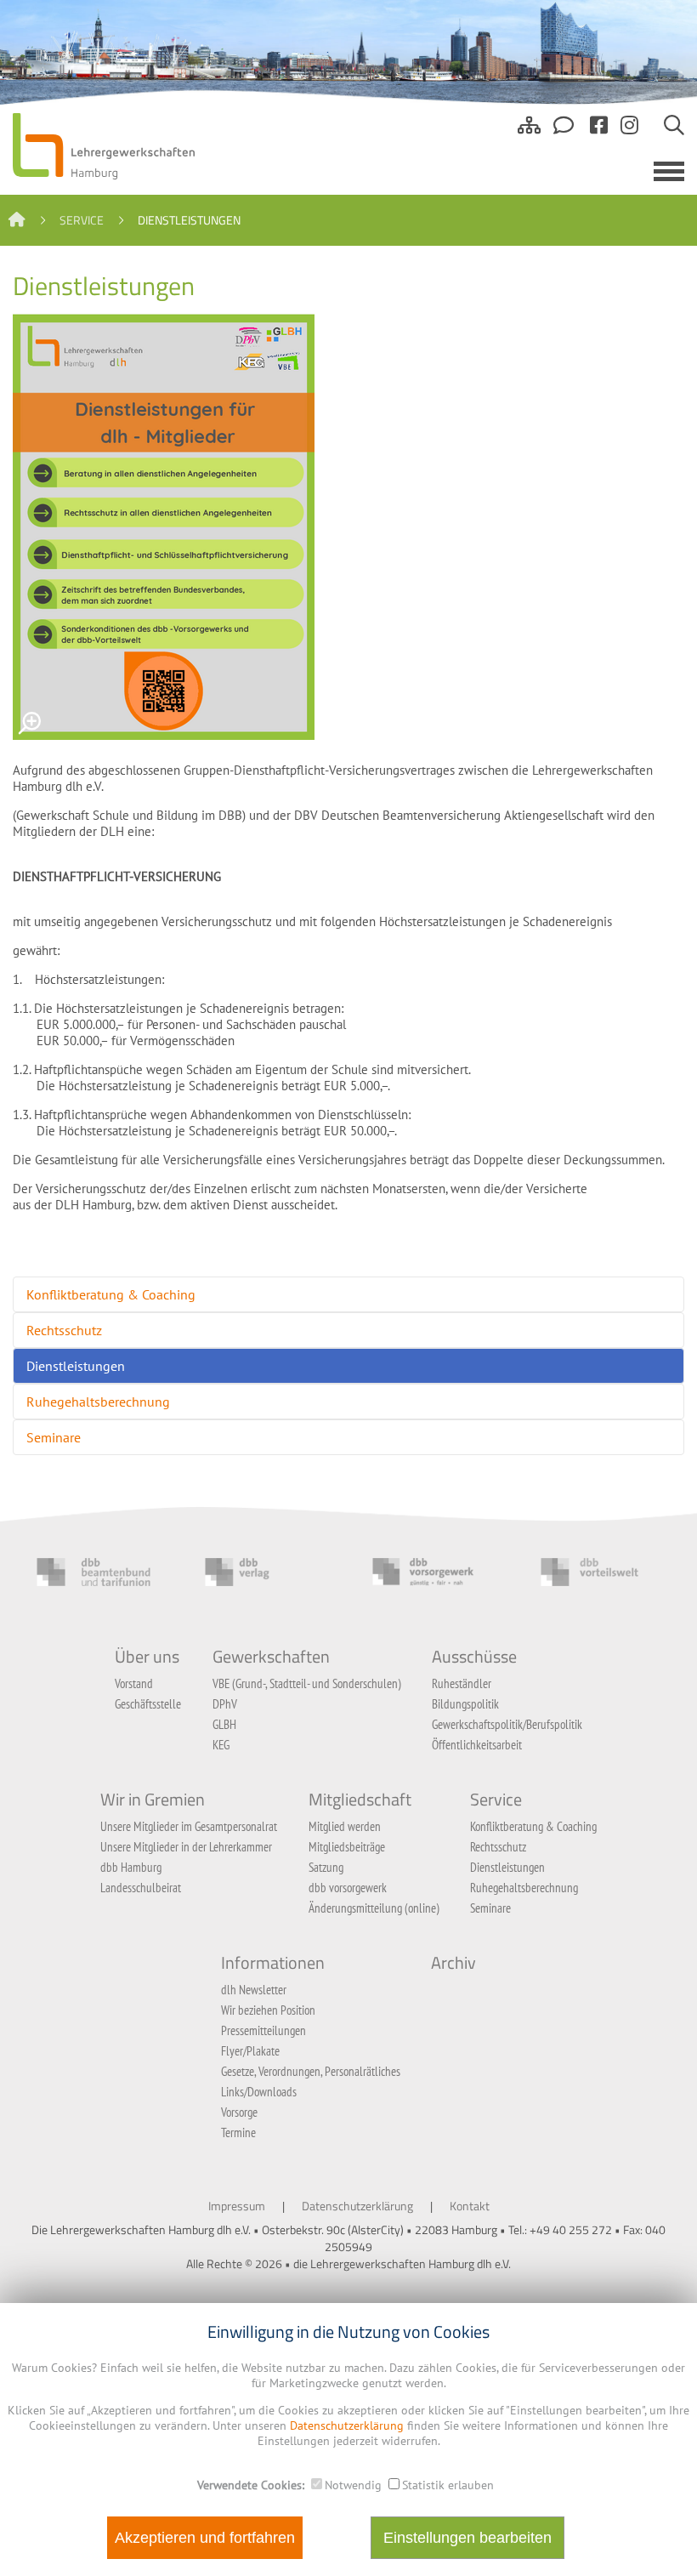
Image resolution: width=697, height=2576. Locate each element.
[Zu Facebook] (599, 132)
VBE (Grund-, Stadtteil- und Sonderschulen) (307, 1683)
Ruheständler (462, 1683)
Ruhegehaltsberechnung (98, 1402)
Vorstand (134, 1683)
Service (82, 220)
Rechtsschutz (64, 1330)
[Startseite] (17, 220)
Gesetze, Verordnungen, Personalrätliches (311, 2071)
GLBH (224, 1724)
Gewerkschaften (271, 1657)
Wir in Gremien (153, 1800)
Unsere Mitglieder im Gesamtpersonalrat (189, 1826)
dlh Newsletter (254, 1990)
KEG (221, 1745)
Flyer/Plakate (250, 2051)
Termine (238, 2132)
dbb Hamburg (131, 1867)
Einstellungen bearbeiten (467, 2538)
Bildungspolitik (465, 1704)
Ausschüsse (474, 1657)
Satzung (326, 1867)
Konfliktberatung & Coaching (111, 1294)
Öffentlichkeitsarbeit (477, 1745)
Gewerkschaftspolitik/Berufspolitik (507, 1724)
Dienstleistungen (76, 1366)
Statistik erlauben (448, 2485)
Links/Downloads (259, 2092)
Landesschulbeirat (141, 1888)
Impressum (237, 2206)
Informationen (273, 1963)
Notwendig (353, 2485)
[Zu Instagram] (629, 132)
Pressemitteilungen (263, 2030)
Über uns (147, 1657)
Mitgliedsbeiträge (347, 1847)
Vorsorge (239, 2112)
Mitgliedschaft (360, 1800)
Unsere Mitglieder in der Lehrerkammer (186, 1847)
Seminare (54, 1437)
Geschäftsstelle (148, 1704)
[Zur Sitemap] (529, 132)
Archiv (453, 1963)
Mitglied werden (345, 1826)
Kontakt (470, 2206)
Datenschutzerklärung (357, 2206)
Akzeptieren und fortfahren (205, 2538)
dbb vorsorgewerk (348, 1888)
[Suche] (674, 132)
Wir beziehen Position (268, 2010)
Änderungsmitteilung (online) (374, 1908)
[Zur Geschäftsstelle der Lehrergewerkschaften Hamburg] (565, 132)
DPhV (225, 1704)
